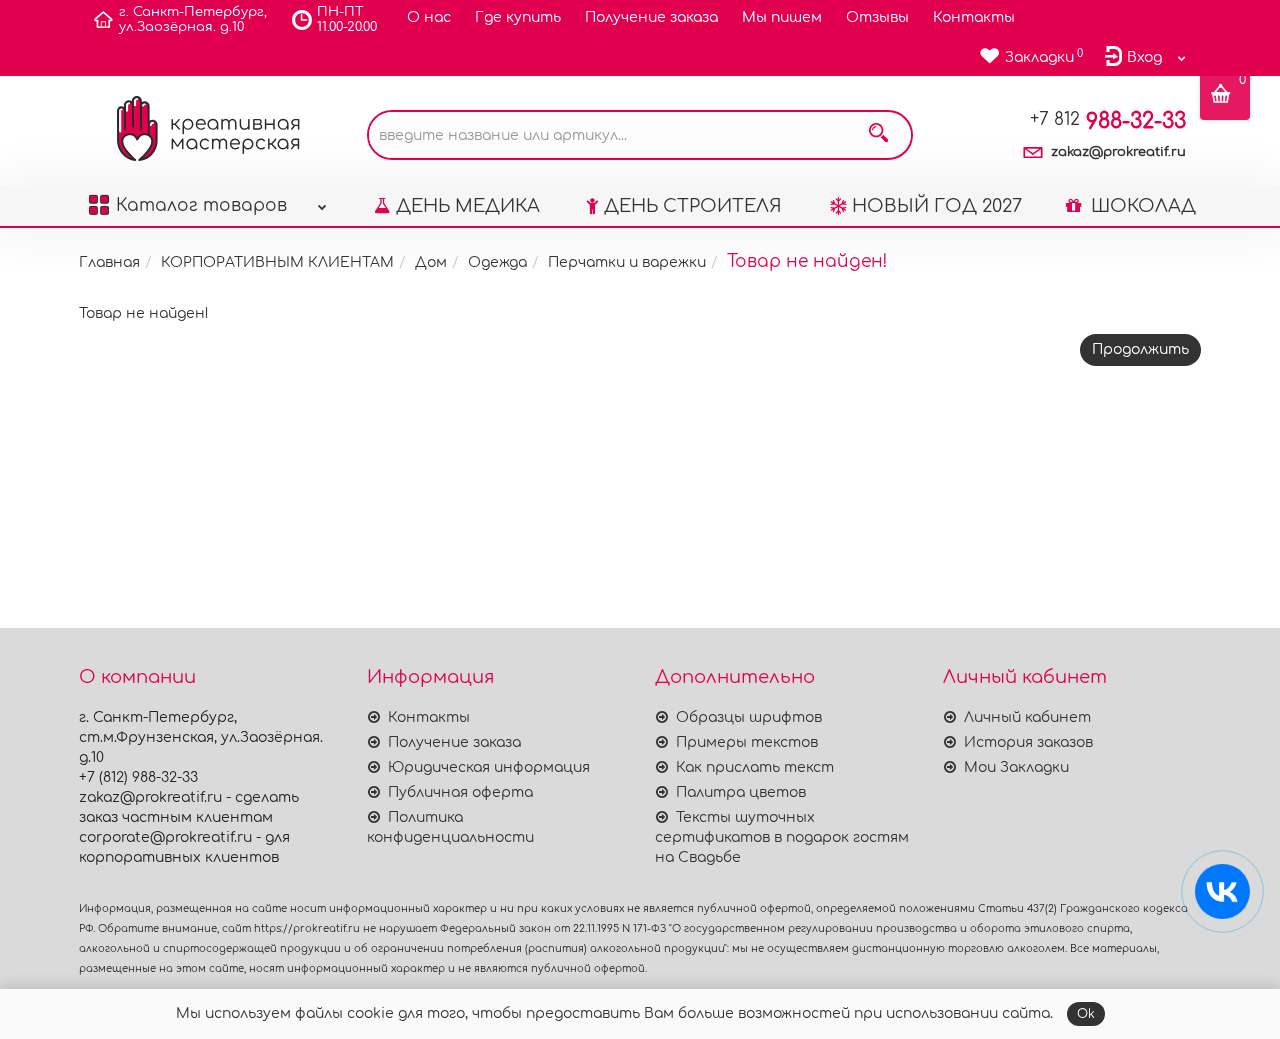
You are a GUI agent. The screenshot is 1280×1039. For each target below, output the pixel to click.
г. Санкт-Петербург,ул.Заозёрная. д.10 (193, 19)
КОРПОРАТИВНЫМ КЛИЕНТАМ (277, 262)
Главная (109, 262)
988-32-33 (1108, 121)
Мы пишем (782, 17)
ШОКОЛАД (1141, 206)
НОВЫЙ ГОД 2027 (937, 206)
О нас (429, 17)
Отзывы (877, 17)
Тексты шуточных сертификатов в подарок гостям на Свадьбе (782, 837)
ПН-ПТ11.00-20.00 (347, 19)
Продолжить (1140, 349)
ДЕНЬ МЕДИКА (468, 206)
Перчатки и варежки (627, 262)
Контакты (974, 17)
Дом (431, 262)
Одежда (497, 262)
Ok (1086, 1014)
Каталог (201, 205)
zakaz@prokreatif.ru (1118, 152)
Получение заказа (651, 17)
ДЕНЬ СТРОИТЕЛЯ (693, 206)
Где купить (518, 17)
